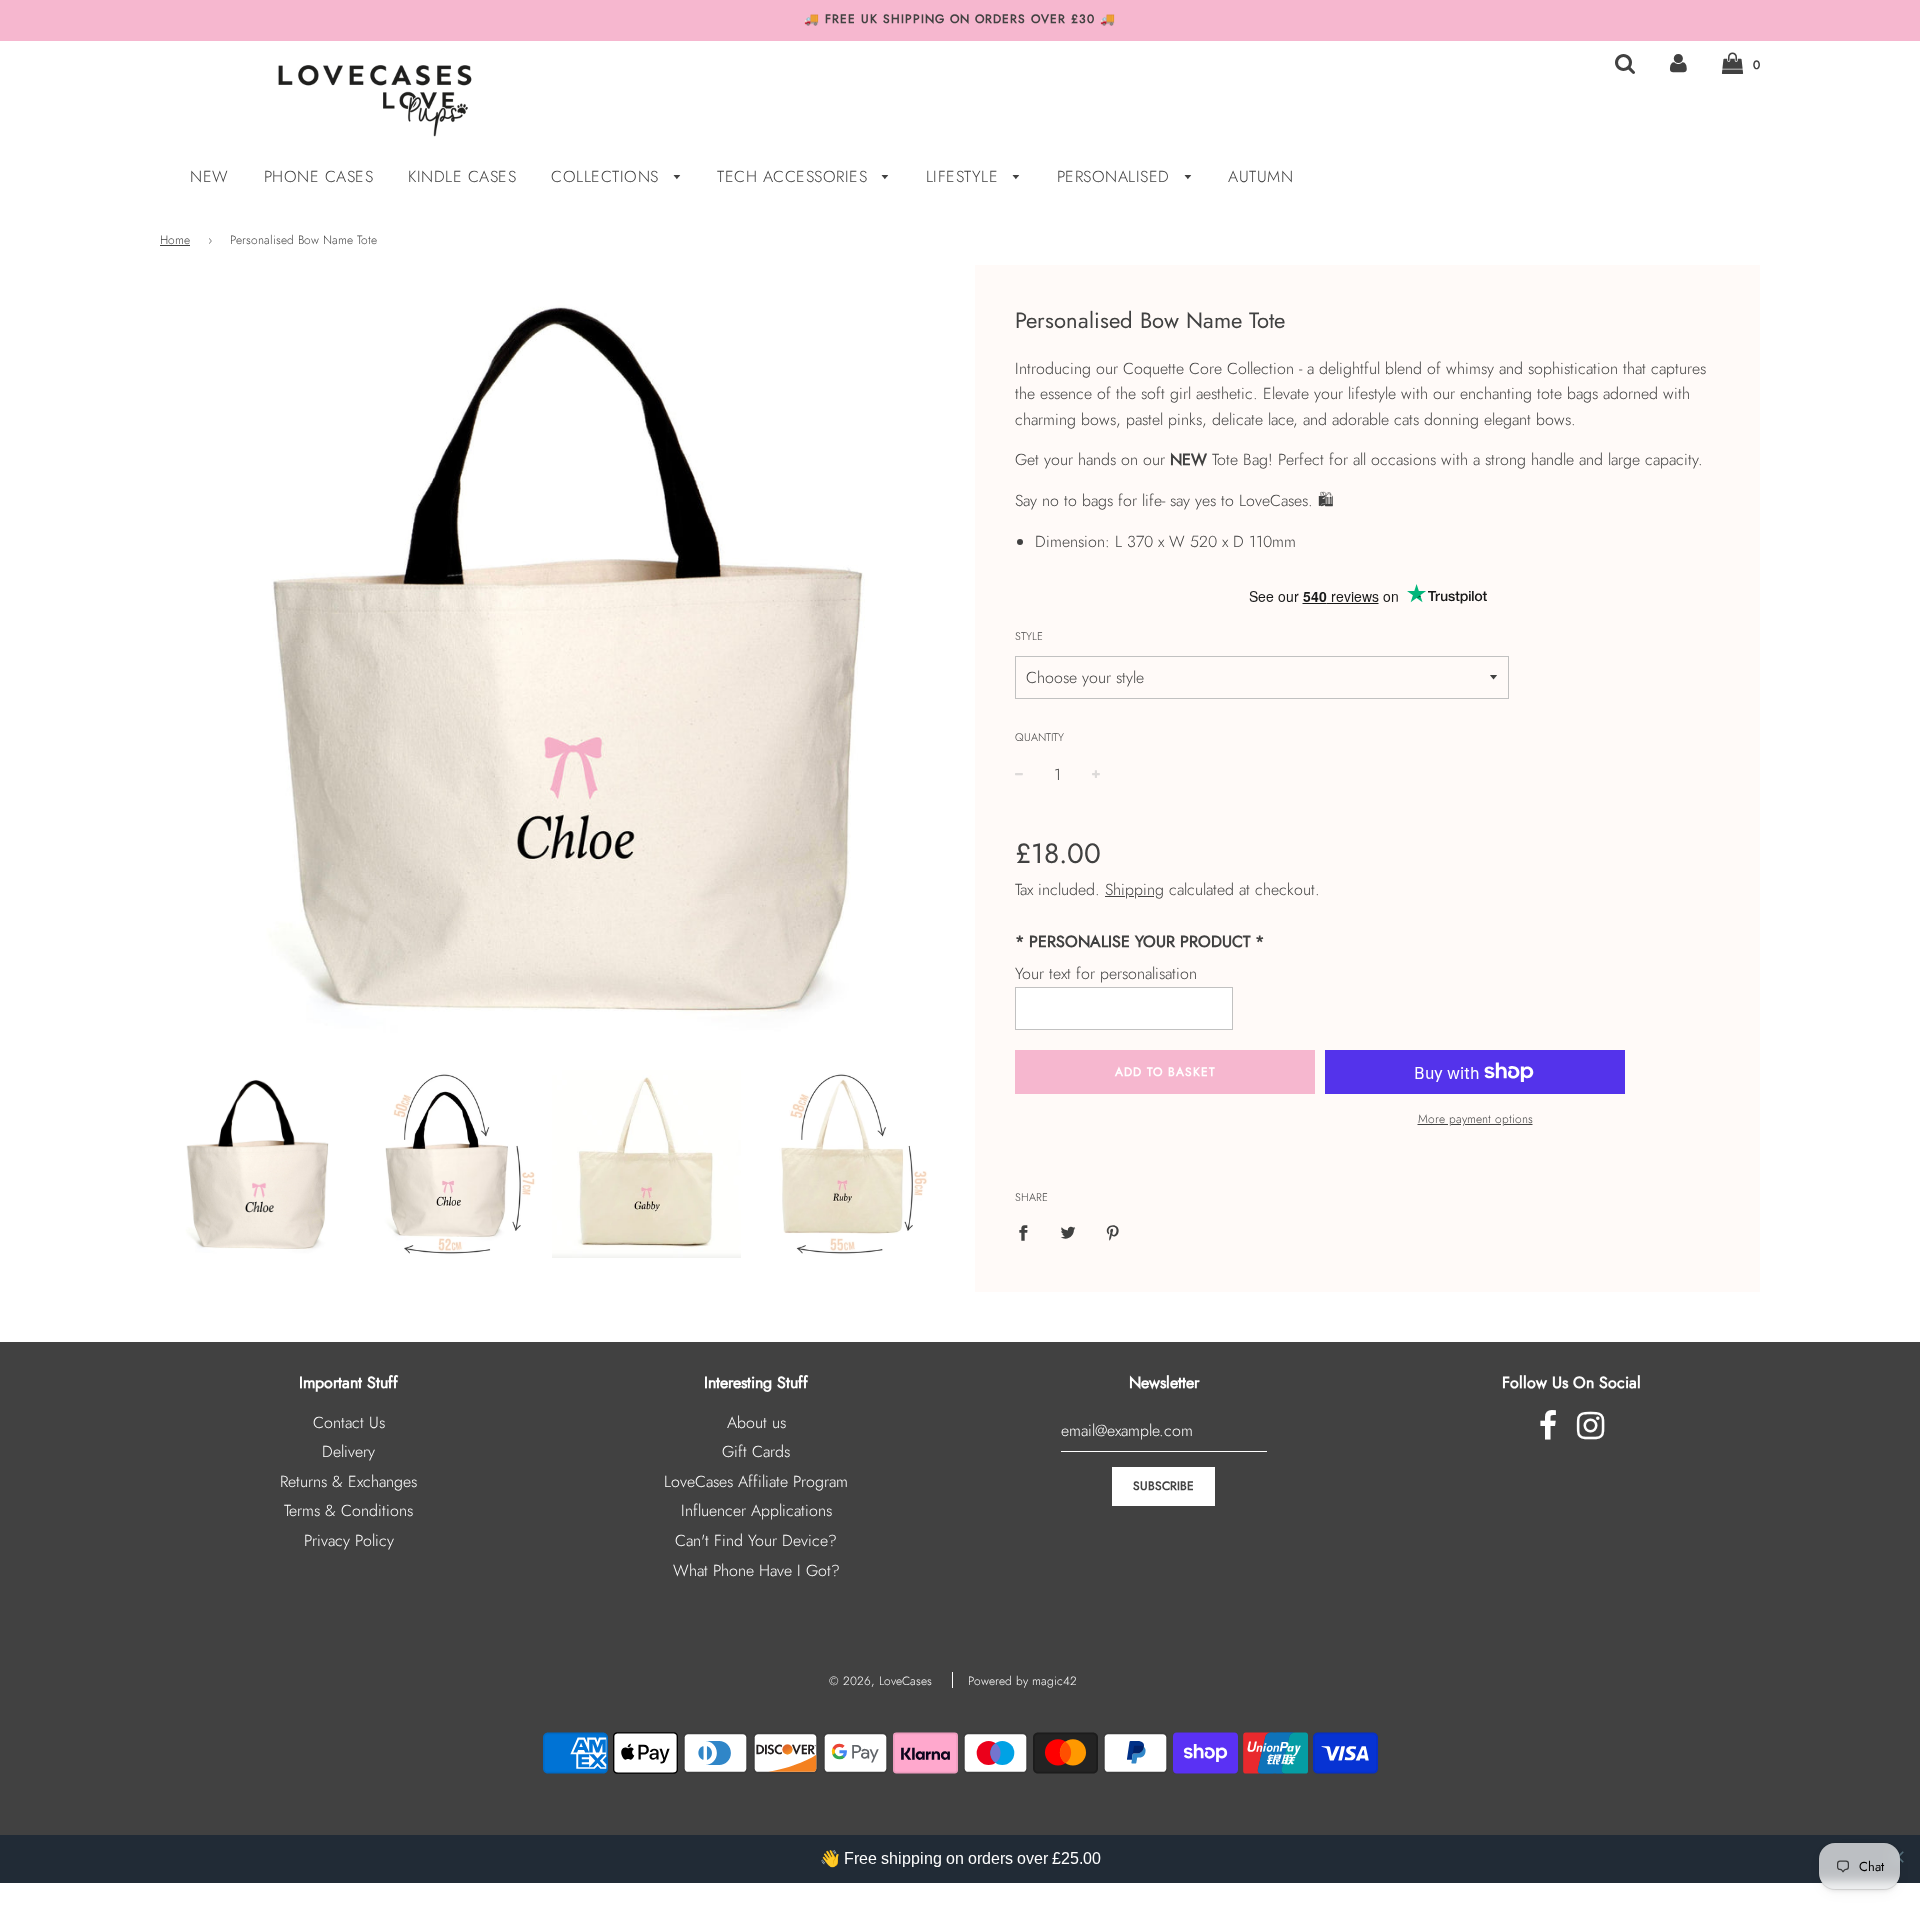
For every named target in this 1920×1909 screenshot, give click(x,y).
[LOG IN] (1678, 63)
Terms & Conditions (348, 1510)
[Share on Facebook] (1029, 1232)
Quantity (1039, 737)
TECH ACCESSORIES (795, 176)
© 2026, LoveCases (880, 1681)
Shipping (1134, 889)
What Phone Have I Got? (756, 1570)
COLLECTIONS (607, 176)
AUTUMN (1260, 176)
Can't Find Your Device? (756, 1540)
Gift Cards (756, 1451)
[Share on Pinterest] (1113, 1232)
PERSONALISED (1116, 176)
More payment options (1475, 1119)
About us (756, 1422)
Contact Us (349, 1422)
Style (1029, 636)
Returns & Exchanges (348, 1481)
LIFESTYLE (965, 176)
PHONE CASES (319, 176)
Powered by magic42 (1022, 1681)
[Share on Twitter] (1068, 1232)
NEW (209, 176)
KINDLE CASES (462, 176)
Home (175, 240)
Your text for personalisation (1106, 973)
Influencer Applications (756, 1510)
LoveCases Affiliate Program (756, 1481)
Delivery (348, 1451)
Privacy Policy (349, 1540)
